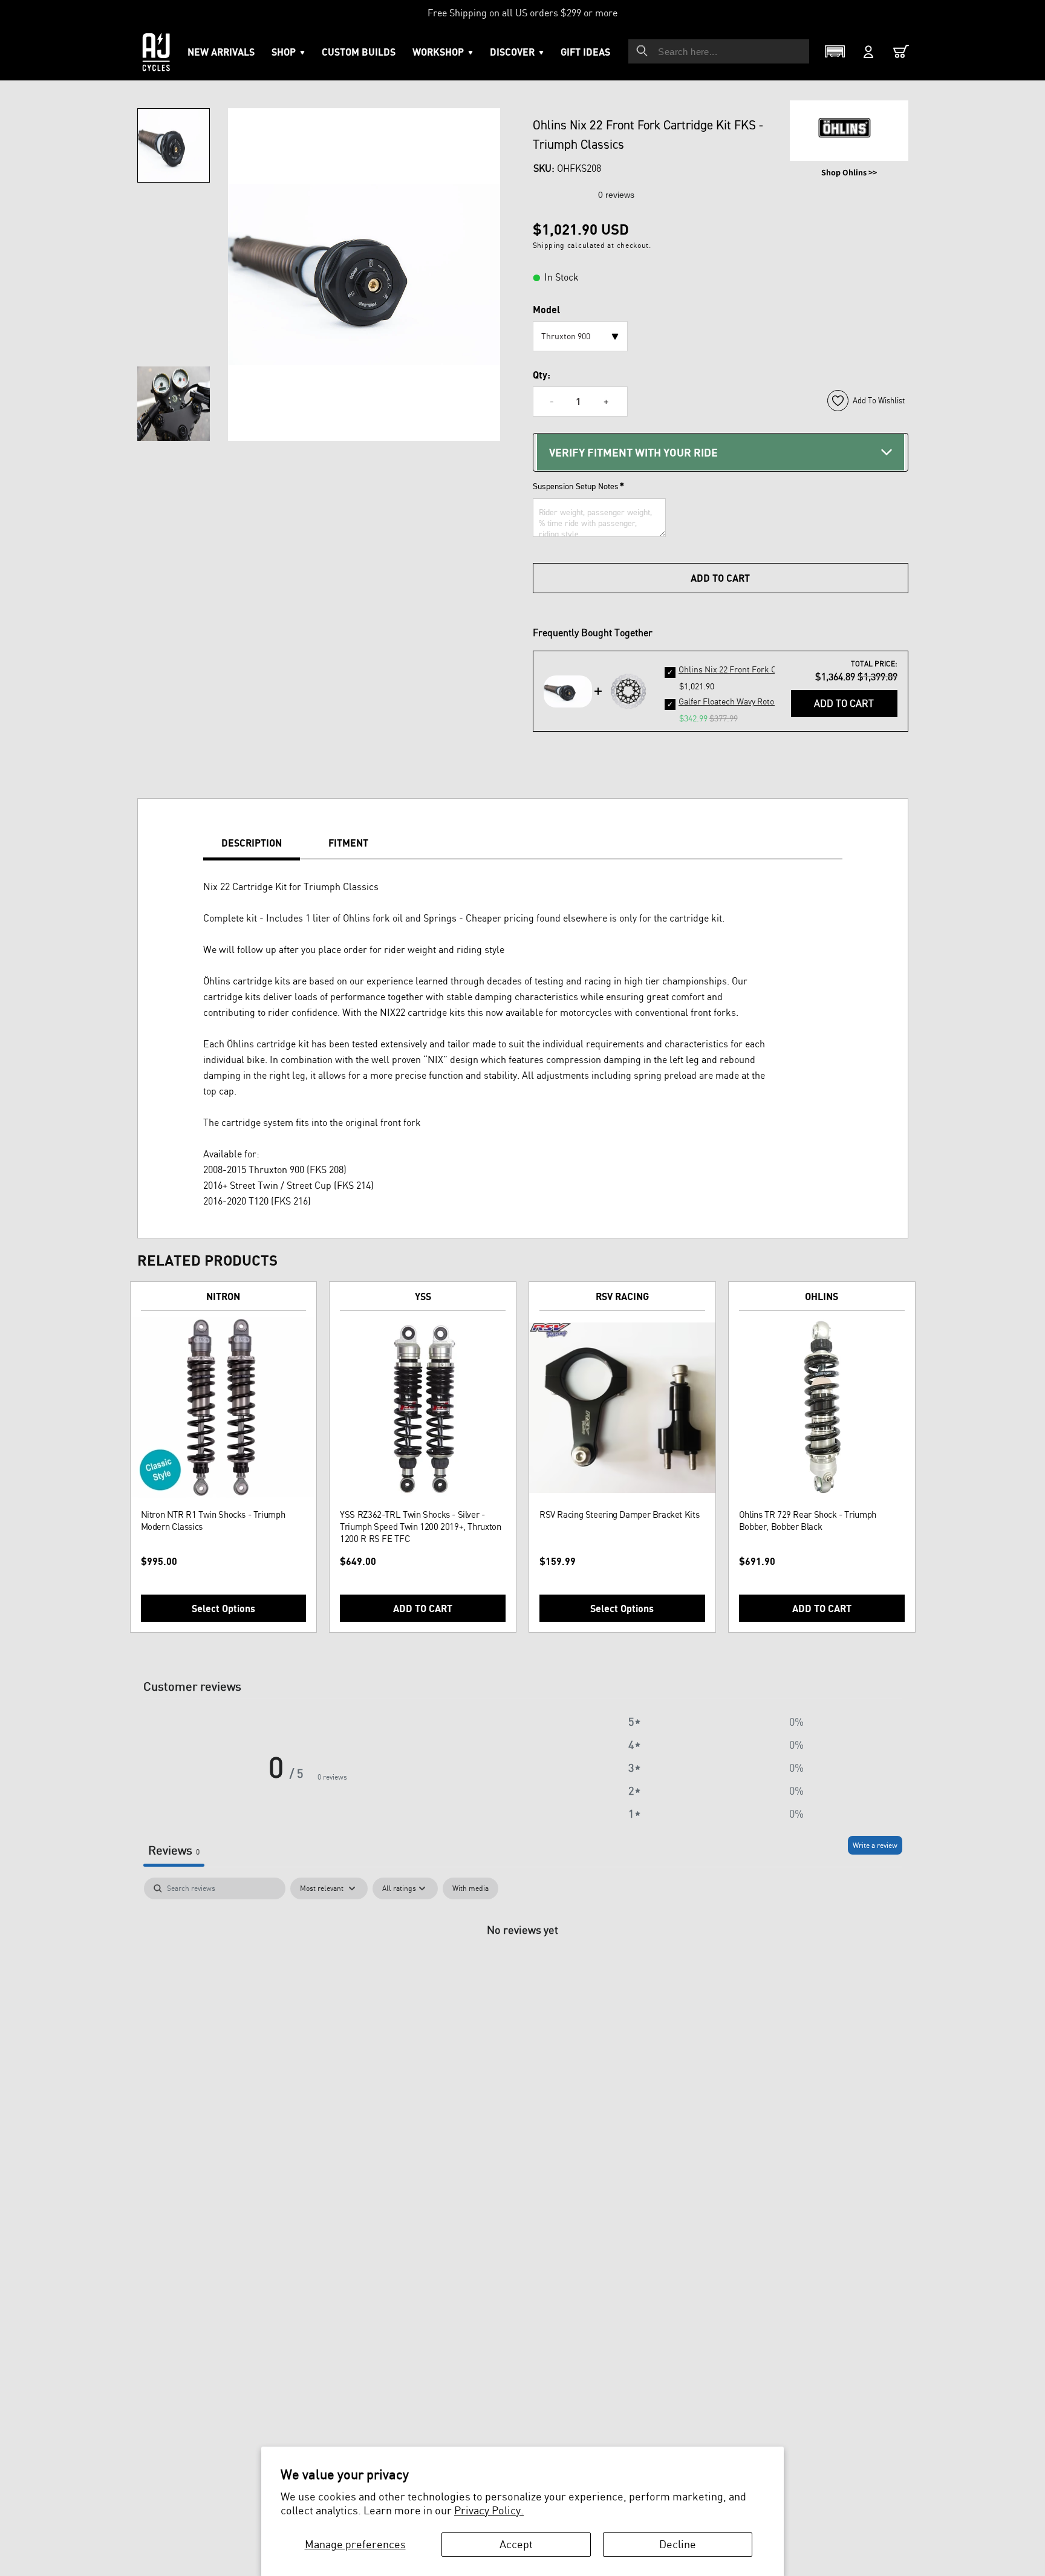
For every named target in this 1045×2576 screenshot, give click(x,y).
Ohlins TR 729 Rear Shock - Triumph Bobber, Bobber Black (808, 1521)
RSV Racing (622, 1296)
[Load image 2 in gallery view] (174, 404)
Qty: (542, 375)
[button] (443, 52)
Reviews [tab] (174, 1850)
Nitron (223, 1296)
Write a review (875, 1845)
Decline (678, 2544)
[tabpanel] (523, 1970)
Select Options (223, 1608)
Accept (516, 2544)
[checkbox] (470, 1888)
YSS (423, 1296)
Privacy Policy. (489, 2510)
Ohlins (822, 1296)
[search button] (642, 51)
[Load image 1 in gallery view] (174, 145)
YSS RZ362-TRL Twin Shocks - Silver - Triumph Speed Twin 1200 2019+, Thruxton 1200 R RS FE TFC (420, 1527)
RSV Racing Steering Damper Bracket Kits (619, 1514)
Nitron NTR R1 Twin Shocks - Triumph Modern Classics (213, 1521)
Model (546, 310)
